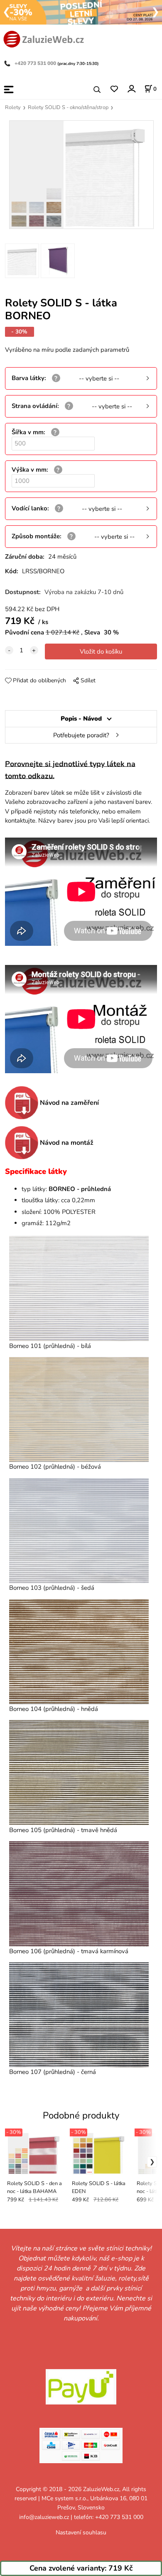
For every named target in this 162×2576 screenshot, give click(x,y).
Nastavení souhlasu (81, 2532)
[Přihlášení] (131, 89)
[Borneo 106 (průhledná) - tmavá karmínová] (79, 1894)
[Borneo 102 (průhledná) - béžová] (79, 1410)
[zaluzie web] (44, 38)
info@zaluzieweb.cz (44, 2517)
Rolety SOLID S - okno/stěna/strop (68, 107)
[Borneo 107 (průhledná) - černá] (79, 2015)
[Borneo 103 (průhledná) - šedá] (79, 1531)
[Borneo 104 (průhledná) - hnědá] (79, 1652)
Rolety (13, 107)
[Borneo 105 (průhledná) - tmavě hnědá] (79, 1773)
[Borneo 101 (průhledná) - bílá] (79, 1288)
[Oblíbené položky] (114, 89)
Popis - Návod (81, 719)
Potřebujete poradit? (81, 735)
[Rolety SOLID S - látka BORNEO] (81, 175)
